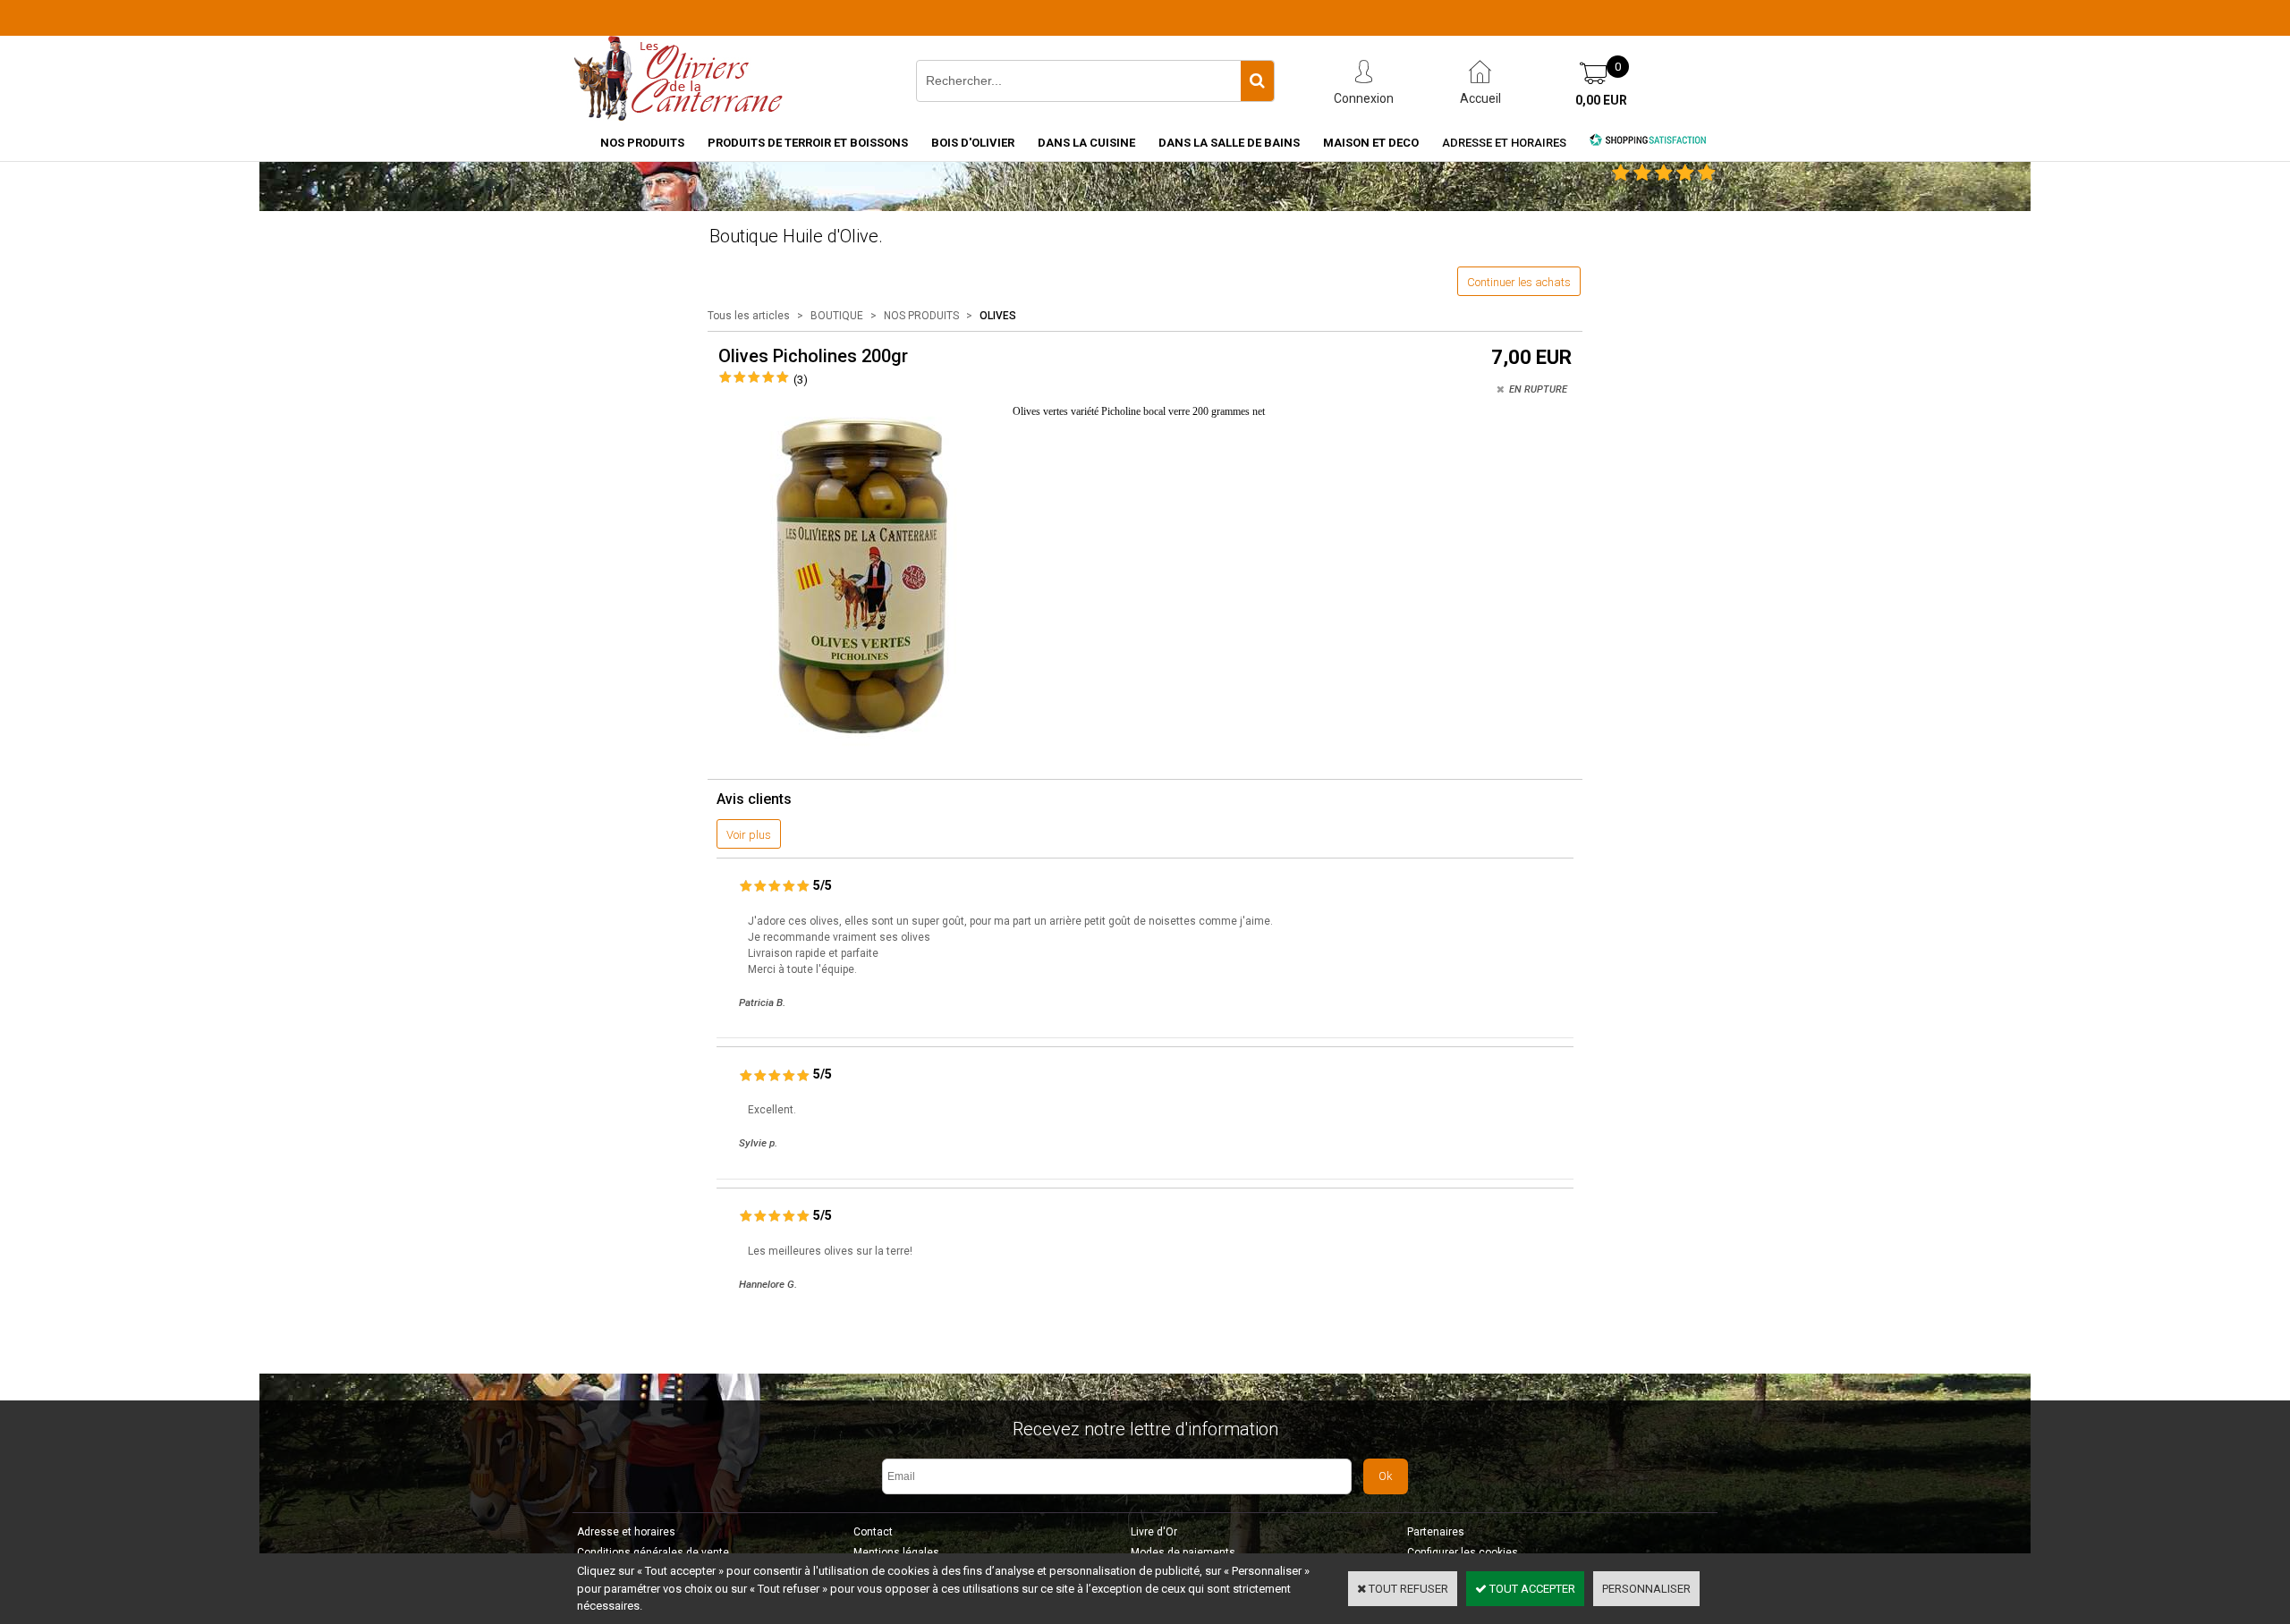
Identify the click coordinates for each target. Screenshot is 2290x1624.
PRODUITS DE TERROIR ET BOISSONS (808, 143)
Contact (873, 1532)
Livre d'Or (1154, 1532)
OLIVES (998, 316)
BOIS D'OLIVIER (973, 143)
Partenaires (1436, 1532)
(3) (801, 380)
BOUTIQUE (837, 316)
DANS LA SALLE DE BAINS (1229, 143)
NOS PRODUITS (642, 143)
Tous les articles (749, 316)
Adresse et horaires (1504, 143)
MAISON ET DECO (1371, 143)
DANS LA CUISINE (1086, 143)
